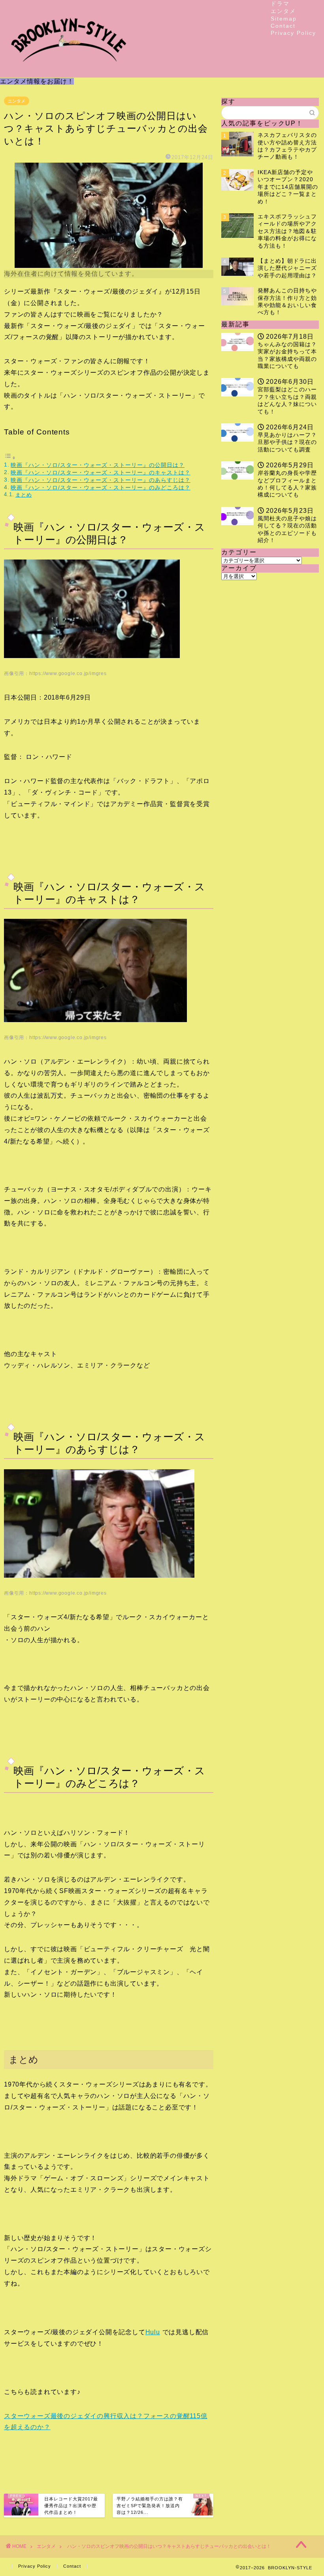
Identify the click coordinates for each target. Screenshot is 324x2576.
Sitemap (284, 19)
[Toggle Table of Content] (10, 458)
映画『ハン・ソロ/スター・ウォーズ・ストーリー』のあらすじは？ (101, 480)
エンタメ (283, 11)
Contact (283, 26)
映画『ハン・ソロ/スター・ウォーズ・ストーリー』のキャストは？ (101, 472)
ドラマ (280, 4)
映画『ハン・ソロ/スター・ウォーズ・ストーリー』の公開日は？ (98, 465)
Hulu (153, 2332)
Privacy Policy (293, 33)
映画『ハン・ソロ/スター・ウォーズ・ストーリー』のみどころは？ (101, 488)
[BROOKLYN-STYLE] (69, 71)
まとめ (24, 495)
